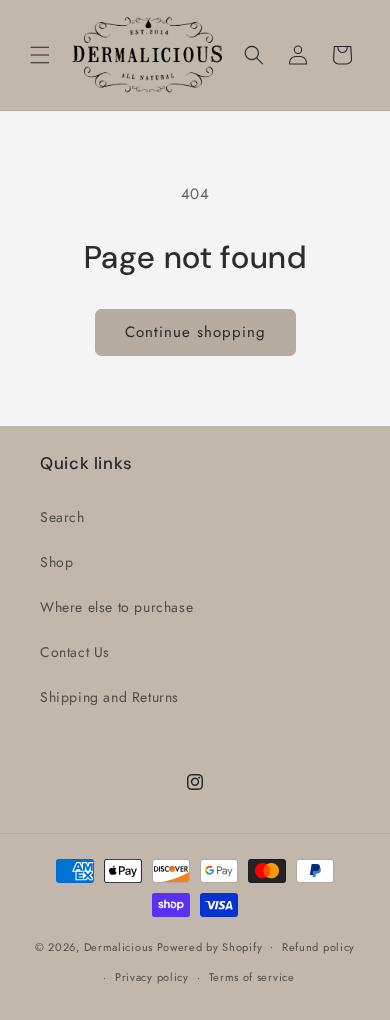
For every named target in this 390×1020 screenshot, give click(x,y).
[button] (40, 55)
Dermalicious (118, 946)
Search (62, 517)
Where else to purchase (116, 607)
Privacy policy (152, 977)
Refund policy (318, 947)
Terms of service (252, 977)
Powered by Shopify (210, 946)
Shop (56, 562)
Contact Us (75, 652)
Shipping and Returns (109, 697)
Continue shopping (195, 332)
